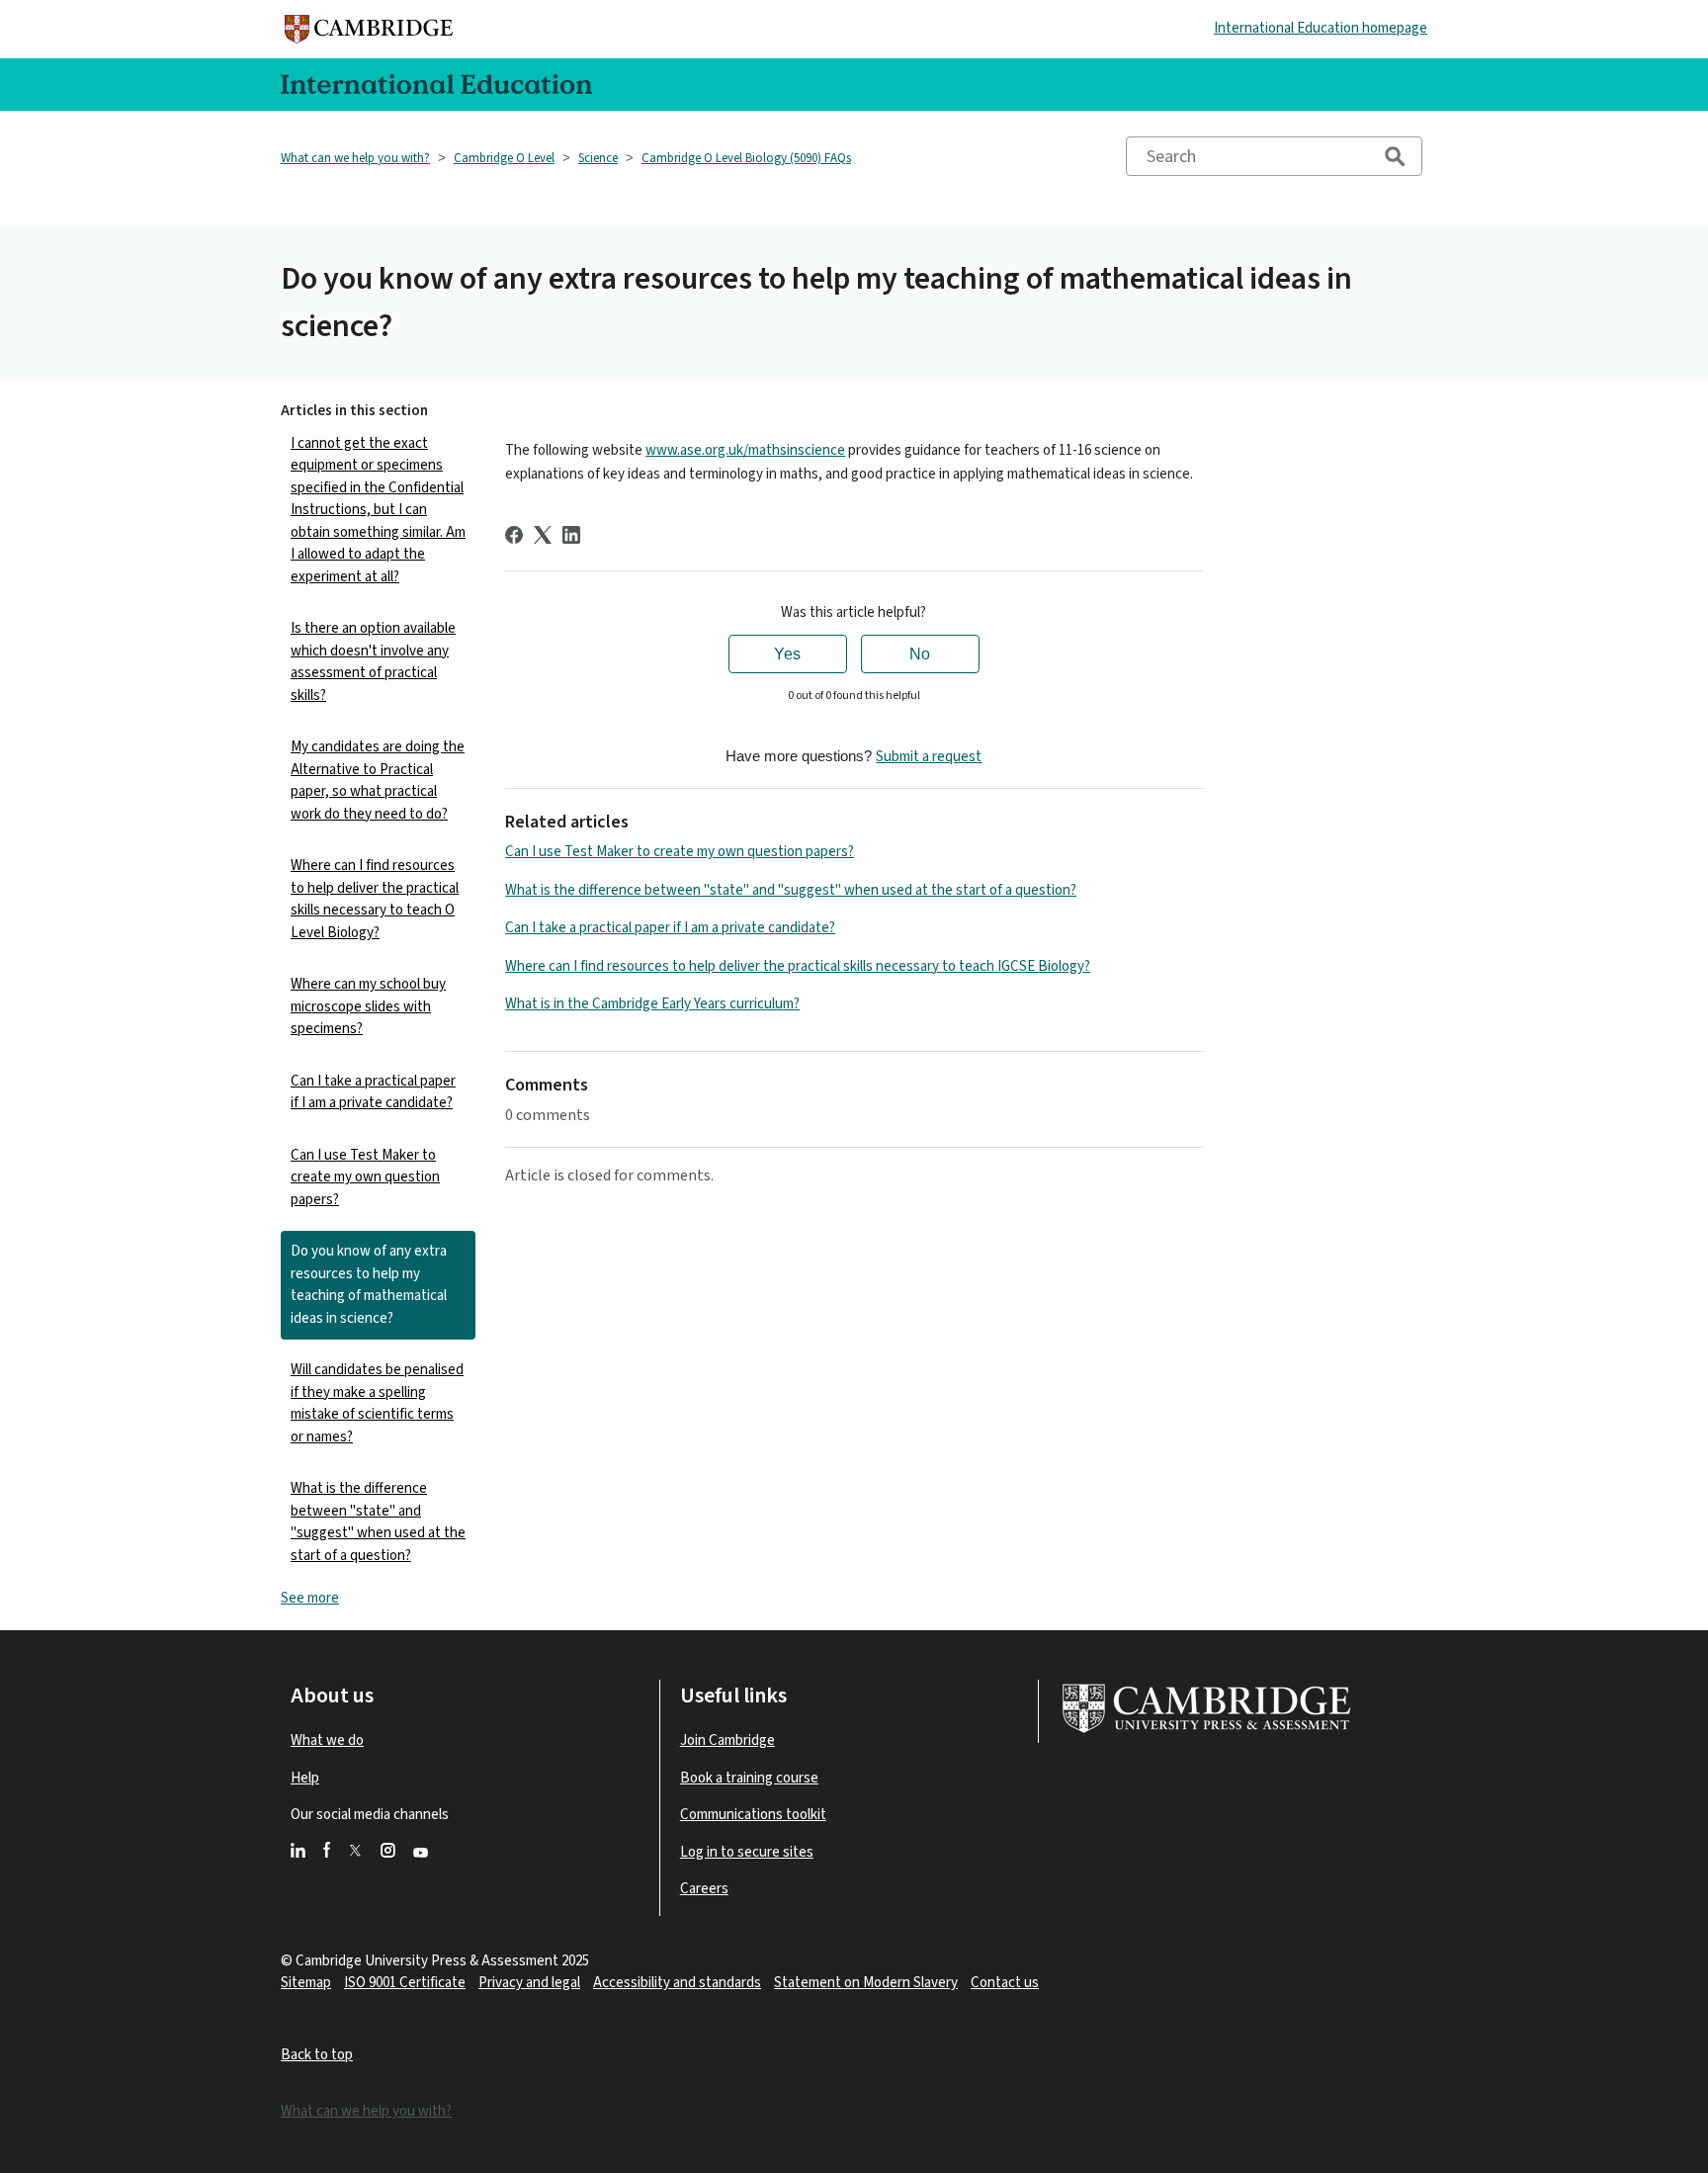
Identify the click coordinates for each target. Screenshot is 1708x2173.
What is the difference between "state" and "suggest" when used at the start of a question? (378, 1522)
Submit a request (929, 757)
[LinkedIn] (571, 535)
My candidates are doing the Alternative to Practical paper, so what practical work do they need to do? (378, 781)
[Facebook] (514, 535)
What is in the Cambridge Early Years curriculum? (652, 1004)
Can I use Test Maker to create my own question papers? (365, 1177)
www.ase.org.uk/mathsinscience (745, 450)
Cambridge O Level (504, 158)
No (920, 654)
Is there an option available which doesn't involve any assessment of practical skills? (373, 662)
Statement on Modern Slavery (866, 1983)
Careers (704, 1889)
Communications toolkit (753, 1815)
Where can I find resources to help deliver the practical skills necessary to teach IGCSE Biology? (798, 966)
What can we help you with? (355, 158)
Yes (787, 654)
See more (310, 1598)
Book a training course (749, 1778)
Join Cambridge (727, 1740)
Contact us (1005, 1983)
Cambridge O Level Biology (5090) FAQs (746, 158)
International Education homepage (1321, 28)
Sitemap (306, 1983)
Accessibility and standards (677, 1983)
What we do (327, 1740)
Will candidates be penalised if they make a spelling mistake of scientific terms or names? (377, 1403)
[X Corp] (543, 535)
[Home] (374, 29)
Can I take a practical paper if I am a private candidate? (373, 1092)
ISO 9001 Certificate (405, 1983)
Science (598, 158)
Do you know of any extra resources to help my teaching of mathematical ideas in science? (369, 1285)
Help (305, 1778)
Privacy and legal (529, 1983)
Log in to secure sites (747, 1852)
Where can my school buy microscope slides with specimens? (368, 1006)
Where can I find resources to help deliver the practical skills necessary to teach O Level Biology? (375, 899)
